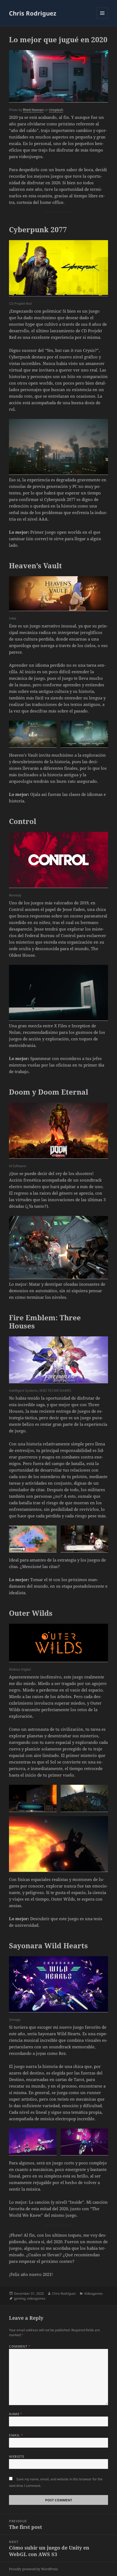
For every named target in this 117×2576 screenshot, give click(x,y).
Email (16, 2435)
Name (16, 2414)
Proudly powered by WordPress (33, 2569)
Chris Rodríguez (64, 2293)
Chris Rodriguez (33, 13)
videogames (36, 2298)
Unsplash (56, 110)
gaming (20, 2298)
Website (17, 2456)
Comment (20, 2346)
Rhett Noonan (33, 110)
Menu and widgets (102, 19)
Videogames (93, 2293)
